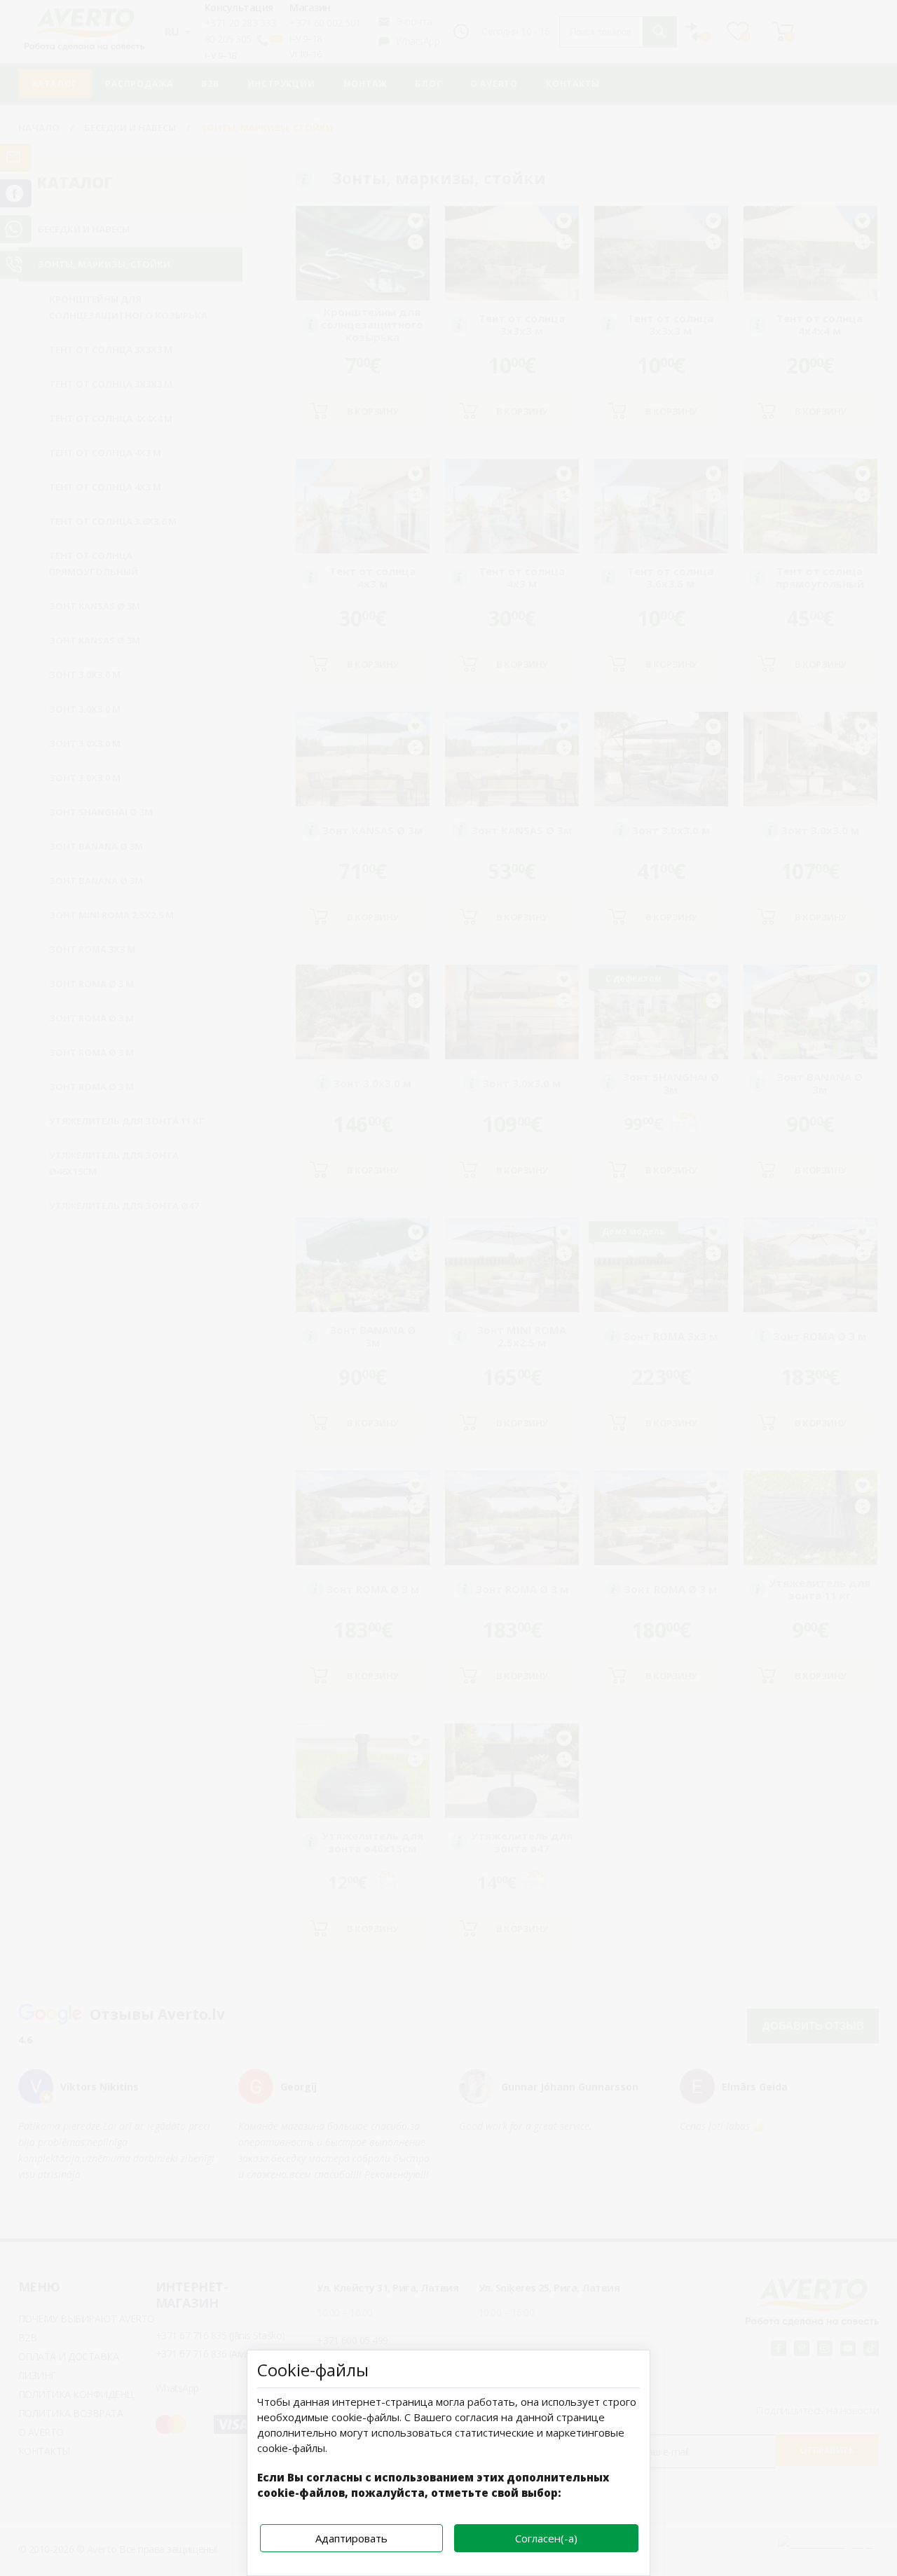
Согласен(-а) (546, 2538)
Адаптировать (351, 2538)
